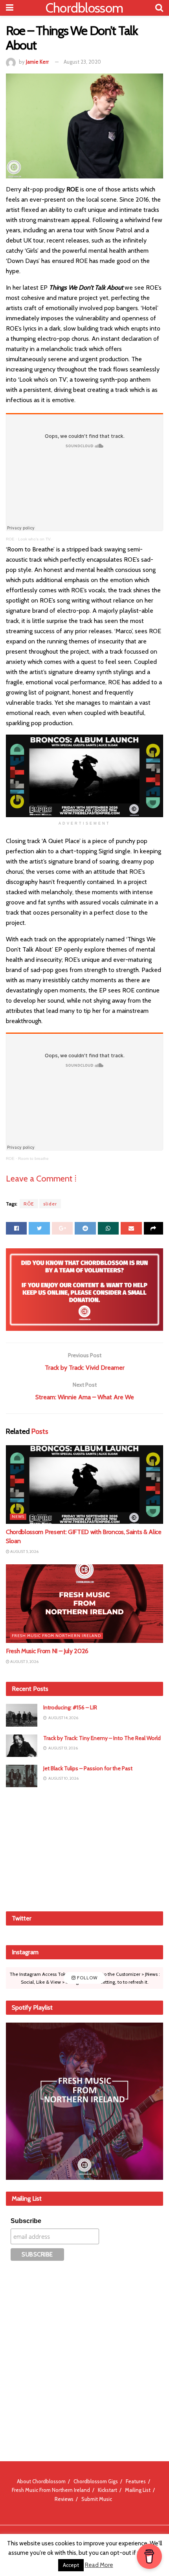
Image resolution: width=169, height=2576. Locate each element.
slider (50, 1204)
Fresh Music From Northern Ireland (56, 1636)
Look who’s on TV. (35, 539)
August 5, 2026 (24, 1552)
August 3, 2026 (24, 1662)
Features (136, 2481)
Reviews (64, 2499)
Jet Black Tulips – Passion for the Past (88, 1768)
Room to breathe (33, 1158)
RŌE (29, 1204)
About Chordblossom (41, 2481)
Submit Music (97, 2499)
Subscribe (26, 2221)
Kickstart (107, 2490)
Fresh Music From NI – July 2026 (47, 1651)
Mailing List (138, 2490)
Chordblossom (84, 8)
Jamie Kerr (37, 62)
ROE (10, 539)
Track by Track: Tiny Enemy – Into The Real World (102, 1738)
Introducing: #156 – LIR (70, 1707)
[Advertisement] (84, 1848)
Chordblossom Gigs (96, 2481)
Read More (99, 2565)
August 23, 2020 (82, 62)
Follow (87, 1978)
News (18, 1517)
